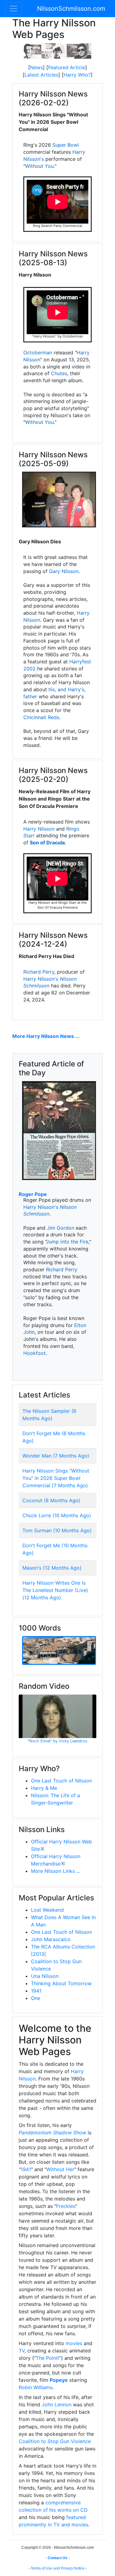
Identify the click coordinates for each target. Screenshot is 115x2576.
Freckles (66, 2206)
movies (74, 2343)
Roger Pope (33, 1194)
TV (22, 2351)
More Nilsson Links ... (56, 1871)
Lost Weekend (47, 1910)
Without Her (60, 2169)
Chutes (59, 373)
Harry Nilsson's (41, 979)
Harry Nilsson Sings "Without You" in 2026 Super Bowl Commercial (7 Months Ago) (56, 1478)
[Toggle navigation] (13, 9)
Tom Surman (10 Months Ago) (57, 1530)
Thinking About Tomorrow (61, 1983)
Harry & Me (44, 1788)
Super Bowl (66, 145)
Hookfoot (34, 1353)
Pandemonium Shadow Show (52, 2133)
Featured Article (67, 67)
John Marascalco (51, 1939)
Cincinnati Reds (41, 717)
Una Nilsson (45, 1976)
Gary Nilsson (64, 571)
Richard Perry (39, 972)
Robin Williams (36, 2387)
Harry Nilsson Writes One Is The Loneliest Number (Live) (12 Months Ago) (55, 1590)
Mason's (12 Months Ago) (52, 1568)
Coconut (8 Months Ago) (51, 1500)
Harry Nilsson (39, 829)
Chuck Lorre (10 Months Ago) (57, 1515)
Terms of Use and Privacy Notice (58, 2568)
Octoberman (38, 353)
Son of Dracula (47, 843)
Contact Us (58, 2558)
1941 (36, 1991)
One (36, 1998)
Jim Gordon (61, 1228)
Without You (39, 166)
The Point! (48, 2358)
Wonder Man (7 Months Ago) (56, 1456)
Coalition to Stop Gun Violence (55, 2441)
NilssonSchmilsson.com (71, 9)
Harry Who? (77, 75)
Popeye (59, 2380)
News (36, 67)
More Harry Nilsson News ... (46, 1036)
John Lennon (57, 2404)
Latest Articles (41, 75)
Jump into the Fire (67, 1242)
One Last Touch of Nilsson (61, 1781)
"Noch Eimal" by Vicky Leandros (57, 1741)
